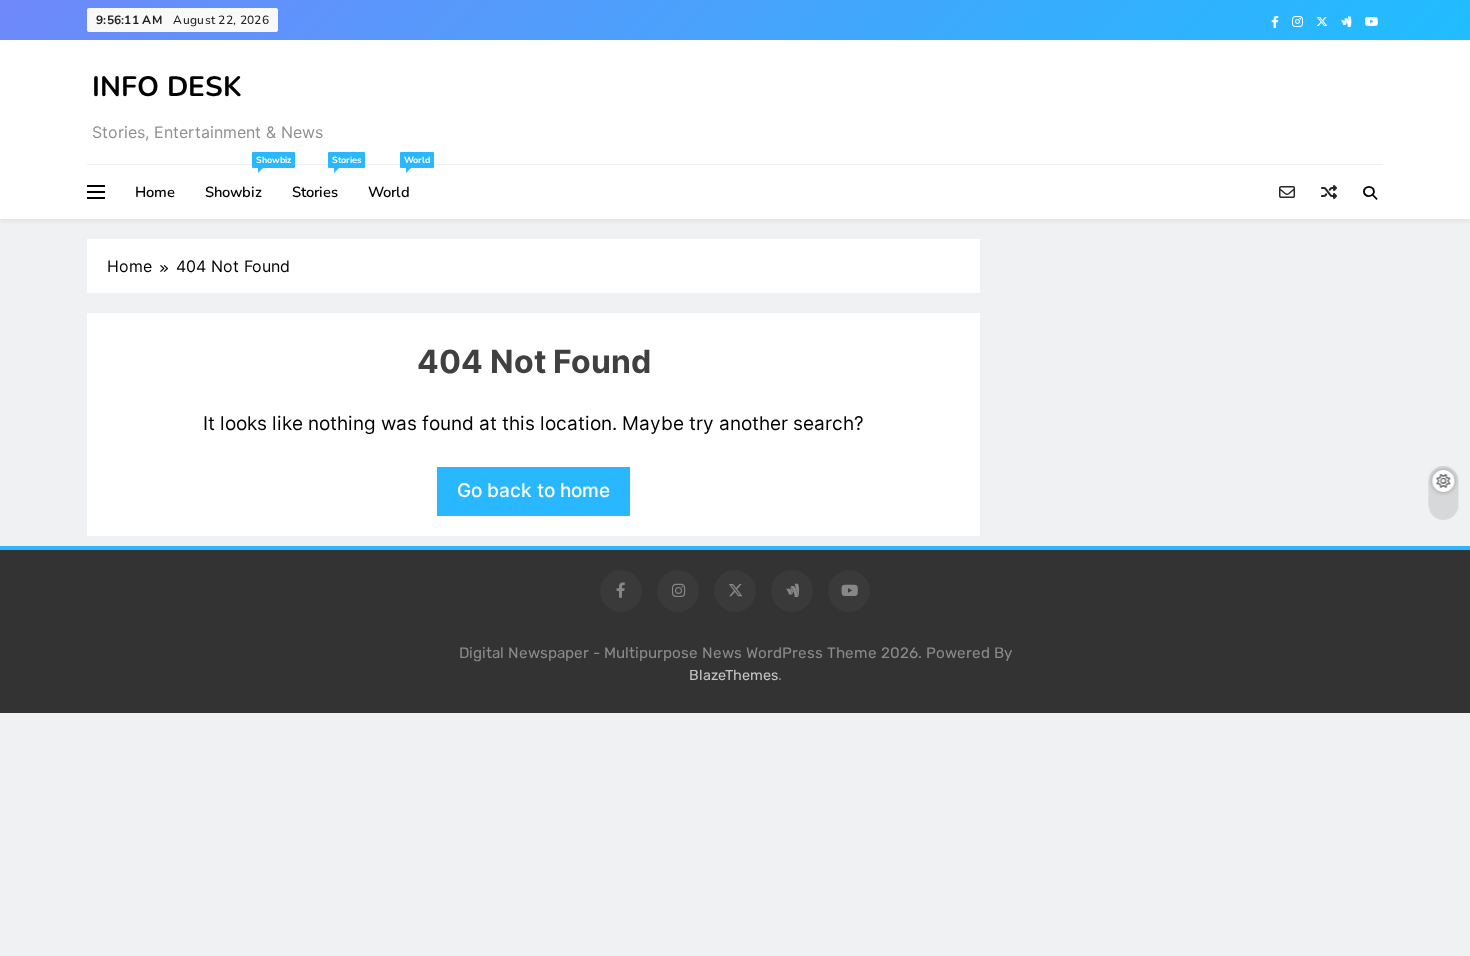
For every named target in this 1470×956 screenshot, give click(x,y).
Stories (322, 183)
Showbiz (241, 183)
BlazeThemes (733, 675)
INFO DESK (167, 87)
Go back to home (533, 490)
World (396, 183)
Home (155, 192)
